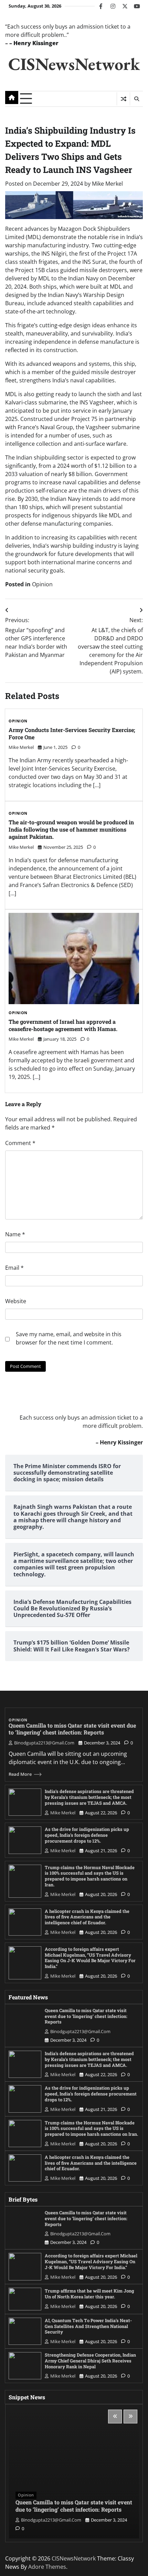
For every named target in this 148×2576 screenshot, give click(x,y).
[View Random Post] (123, 99)
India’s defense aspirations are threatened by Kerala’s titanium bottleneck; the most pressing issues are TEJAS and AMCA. (89, 1797)
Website (16, 1301)
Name (15, 1234)
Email (14, 1268)
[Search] (136, 99)
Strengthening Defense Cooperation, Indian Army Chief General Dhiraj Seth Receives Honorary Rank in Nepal (90, 2361)
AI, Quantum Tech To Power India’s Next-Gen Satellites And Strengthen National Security (88, 2326)
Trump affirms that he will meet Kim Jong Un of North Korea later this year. (89, 2294)
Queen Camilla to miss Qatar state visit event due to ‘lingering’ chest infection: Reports (72, 1729)
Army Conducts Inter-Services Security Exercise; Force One (72, 733)
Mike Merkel (107, 184)
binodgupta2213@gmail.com (44, 1743)
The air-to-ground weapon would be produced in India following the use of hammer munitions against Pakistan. (71, 829)
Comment (20, 1143)
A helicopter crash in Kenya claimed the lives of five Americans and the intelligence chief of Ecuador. (87, 1917)
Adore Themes (47, 2567)
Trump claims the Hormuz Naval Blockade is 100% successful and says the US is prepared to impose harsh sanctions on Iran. (90, 1876)
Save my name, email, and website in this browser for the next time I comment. (69, 1338)
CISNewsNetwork (74, 64)
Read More (20, 1774)
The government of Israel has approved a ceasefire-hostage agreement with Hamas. (63, 1025)
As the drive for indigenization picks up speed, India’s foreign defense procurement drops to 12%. (87, 1835)
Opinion (42, 584)
